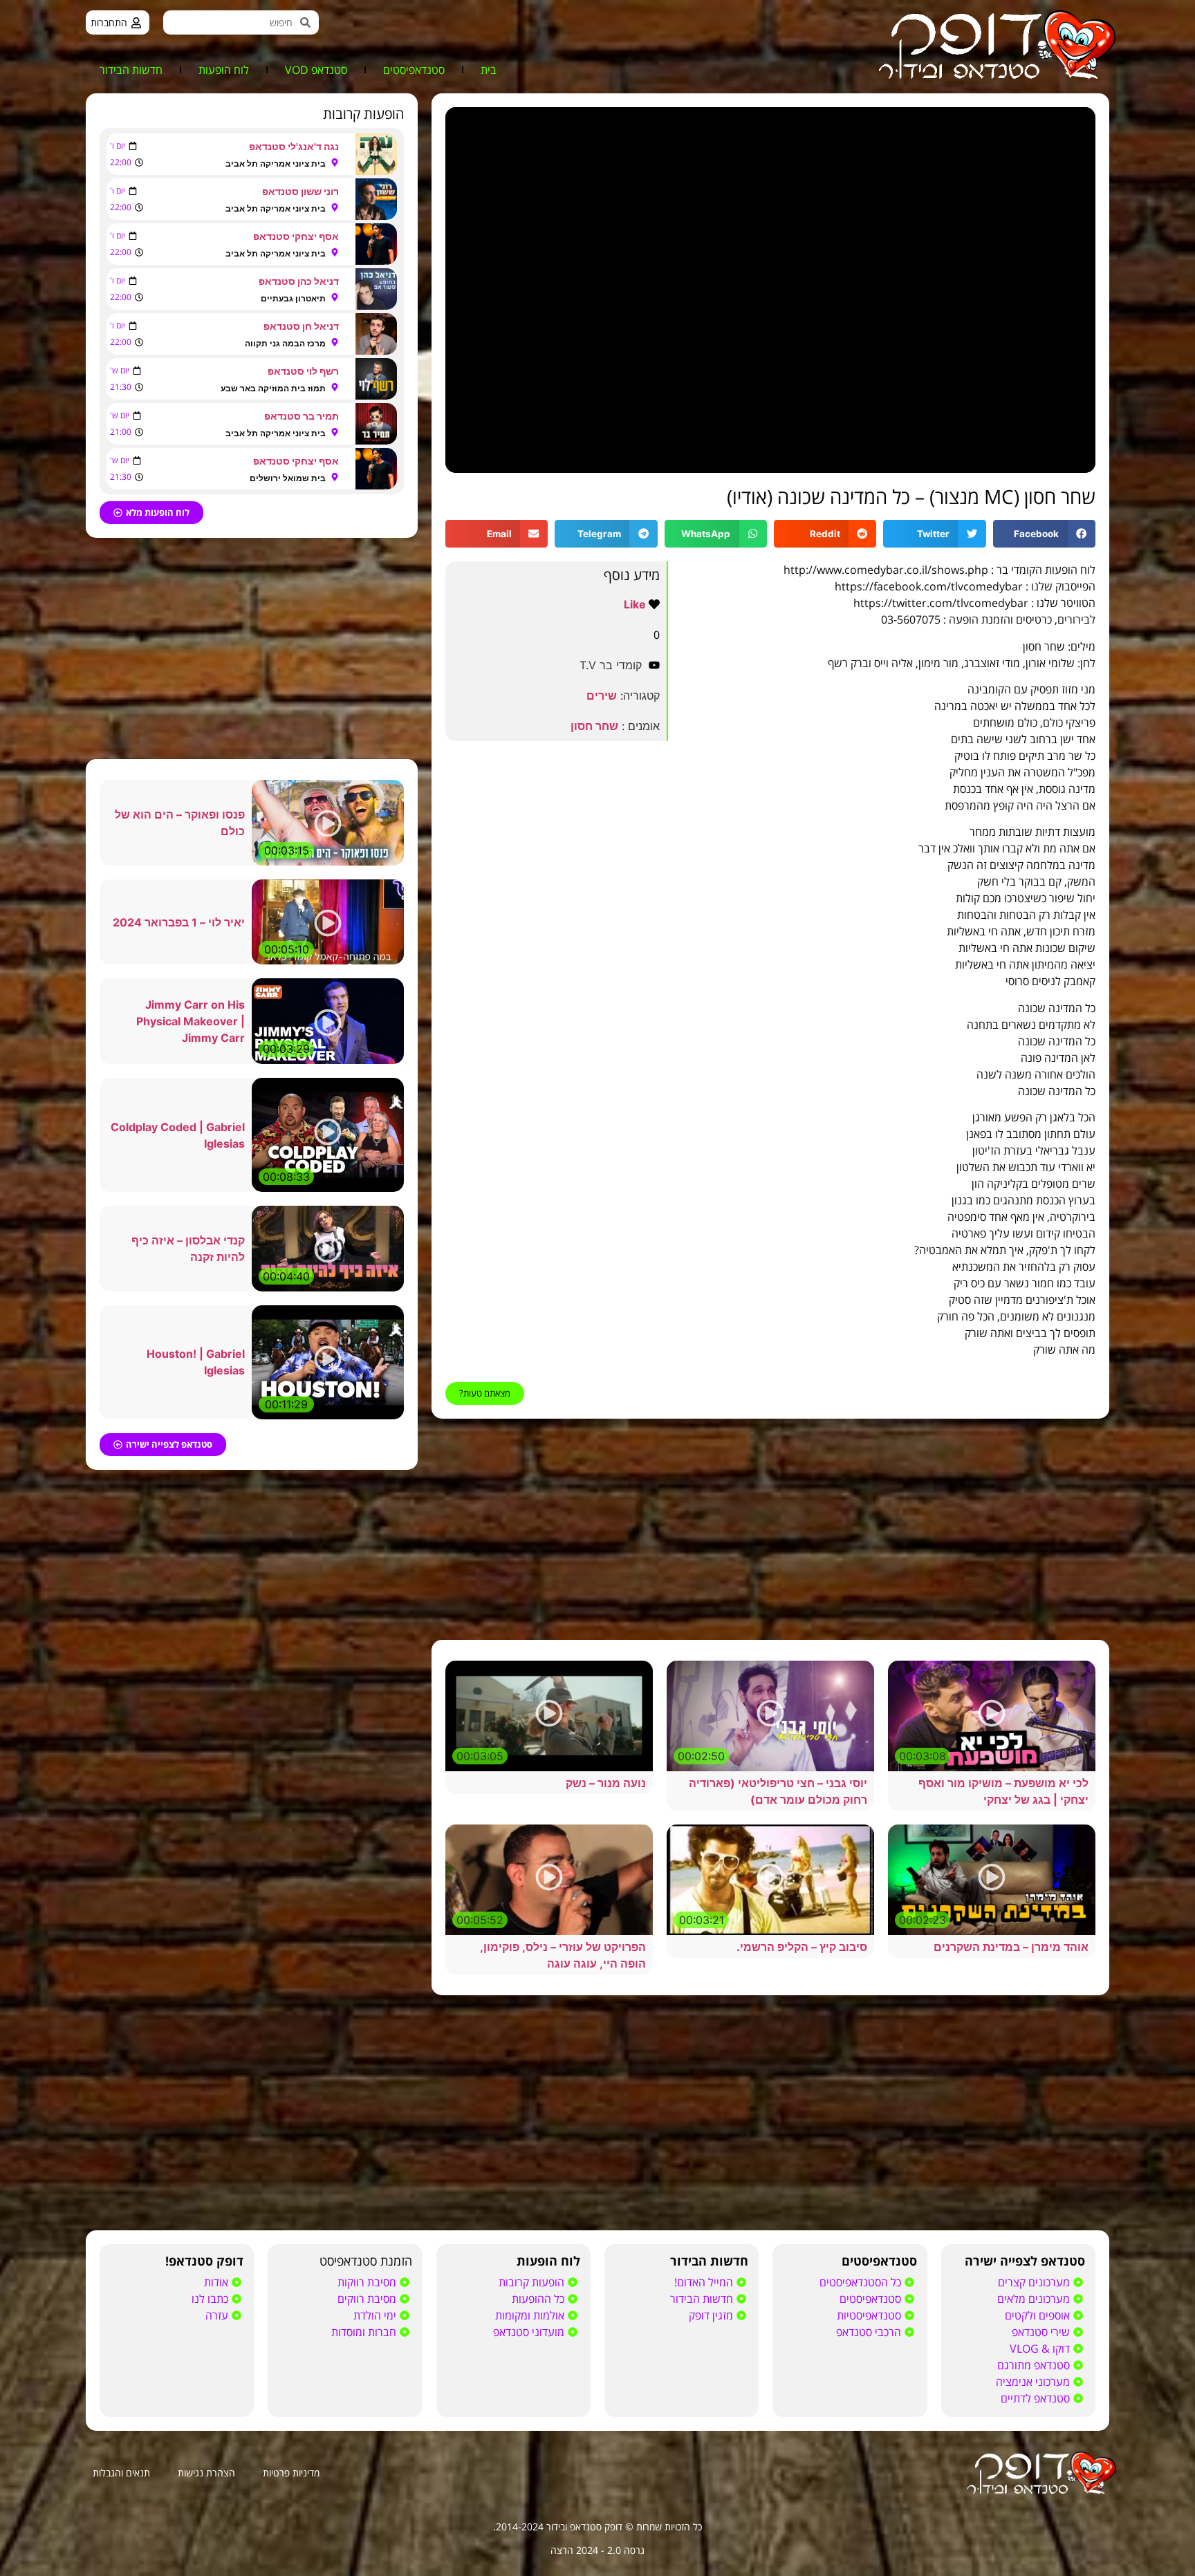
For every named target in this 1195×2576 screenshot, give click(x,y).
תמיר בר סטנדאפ (302, 416)
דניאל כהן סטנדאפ (299, 281)
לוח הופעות (224, 70)
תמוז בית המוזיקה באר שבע (273, 388)
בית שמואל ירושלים (288, 478)
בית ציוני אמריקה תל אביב (276, 164)
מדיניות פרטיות (291, 2473)
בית (489, 70)
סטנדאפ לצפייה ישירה (1025, 2261)
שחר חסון (594, 726)
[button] (1044, 534)
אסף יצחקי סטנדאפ (296, 236)
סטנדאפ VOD (316, 70)
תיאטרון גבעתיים (293, 298)
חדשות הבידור (131, 70)
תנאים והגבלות (121, 2473)
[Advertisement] (770, 1529)
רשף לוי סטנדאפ (303, 371)
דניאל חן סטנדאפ (301, 326)
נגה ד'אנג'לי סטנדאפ (294, 146)
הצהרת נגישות (206, 2473)
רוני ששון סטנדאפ (300, 191)
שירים (602, 696)
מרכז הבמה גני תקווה (285, 343)
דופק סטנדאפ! (204, 2261)
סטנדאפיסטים (414, 70)
